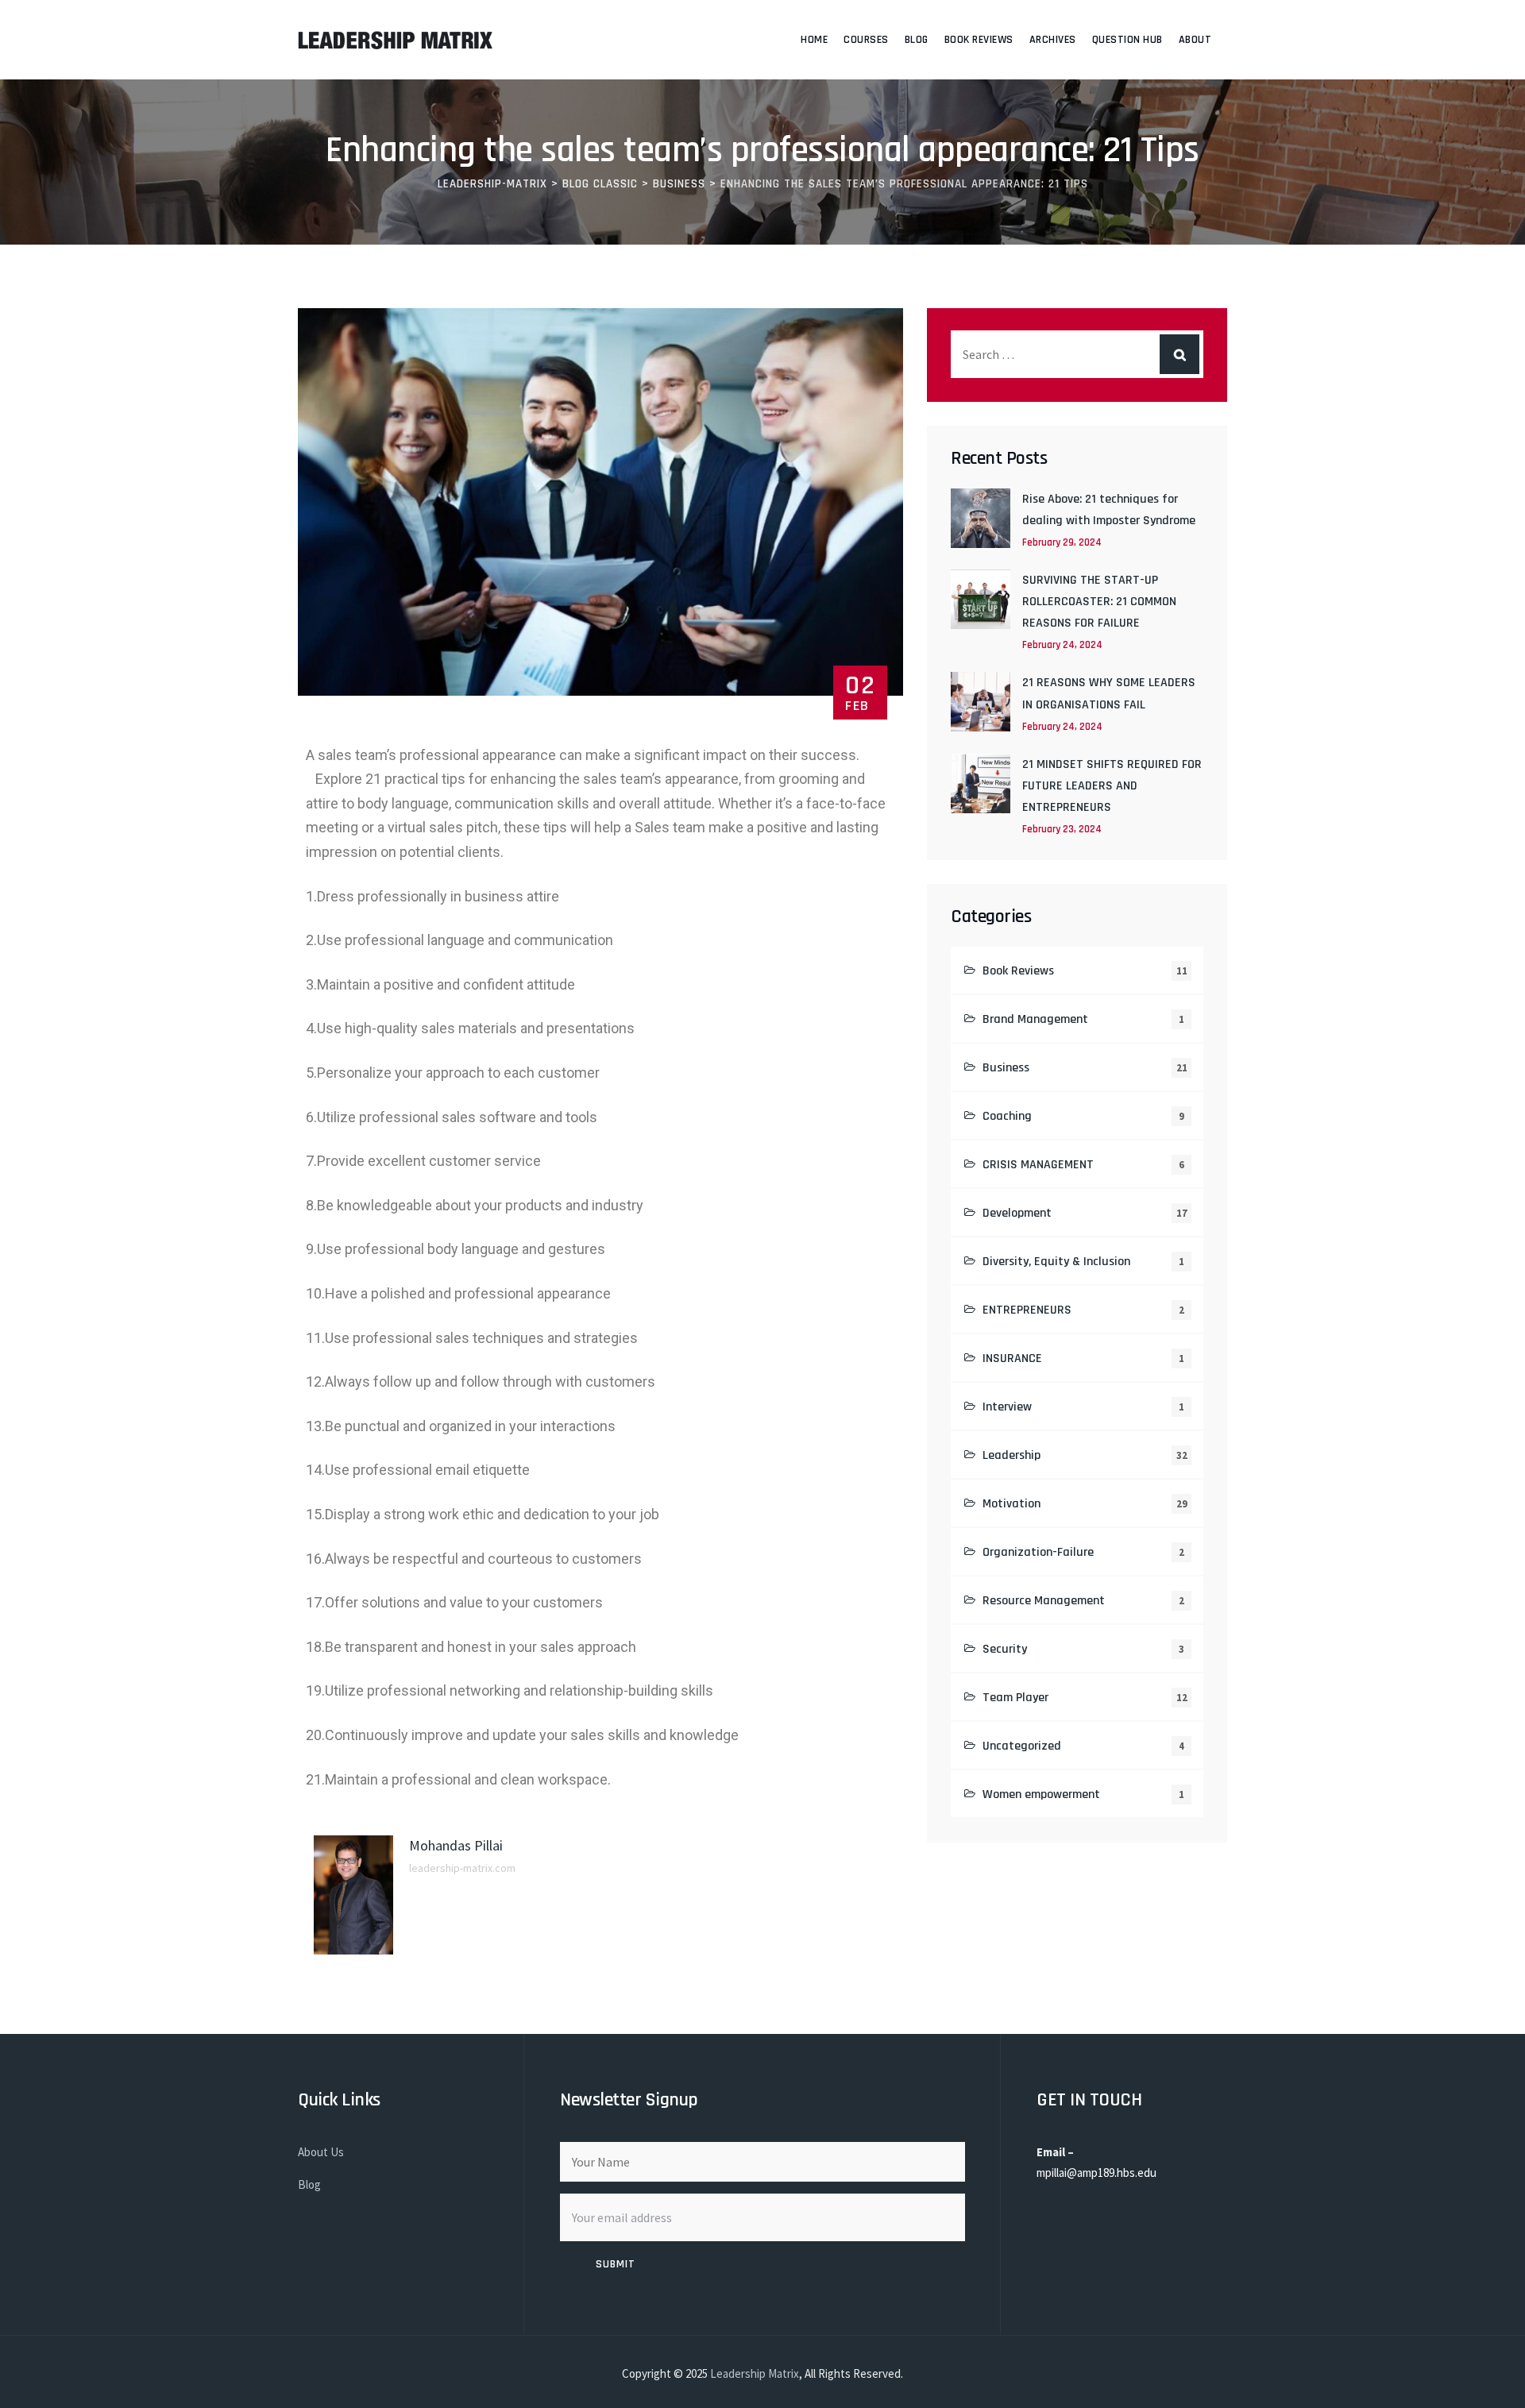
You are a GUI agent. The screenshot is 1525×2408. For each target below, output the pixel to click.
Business (1006, 1068)
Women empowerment (1041, 1794)
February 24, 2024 (1062, 645)
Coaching (1007, 1116)
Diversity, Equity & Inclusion (1056, 1262)
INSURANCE (1012, 1358)
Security (1005, 1649)
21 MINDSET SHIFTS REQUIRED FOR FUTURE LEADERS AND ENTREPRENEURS (1112, 786)
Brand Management (1035, 1019)
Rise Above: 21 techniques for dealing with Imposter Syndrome (1109, 510)
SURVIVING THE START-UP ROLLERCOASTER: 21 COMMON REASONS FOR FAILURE (1099, 602)
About (1195, 40)
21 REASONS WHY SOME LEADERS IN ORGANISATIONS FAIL (1109, 693)
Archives (1053, 40)
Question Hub (1127, 40)
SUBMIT (616, 2264)
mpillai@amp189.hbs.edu (1096, 2173)
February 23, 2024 (1062, 829)
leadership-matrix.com (462, 1868)
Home (814, 40)
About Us (321, 2152)
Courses (866, 40)
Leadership (1012, 1455)
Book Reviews (979, 40)
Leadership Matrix (755, 2373)
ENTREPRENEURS (1027, 1310)
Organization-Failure (1038, 1552)
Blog (917, 40)
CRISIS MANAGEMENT (1038, 1165)
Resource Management (1044, 1601)
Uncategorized (1022, 1746)
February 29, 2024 (1062, 542)
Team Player (1015, 1698)
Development (1017, 1213)
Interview (1007, 1407)
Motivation (1012, 1504)
